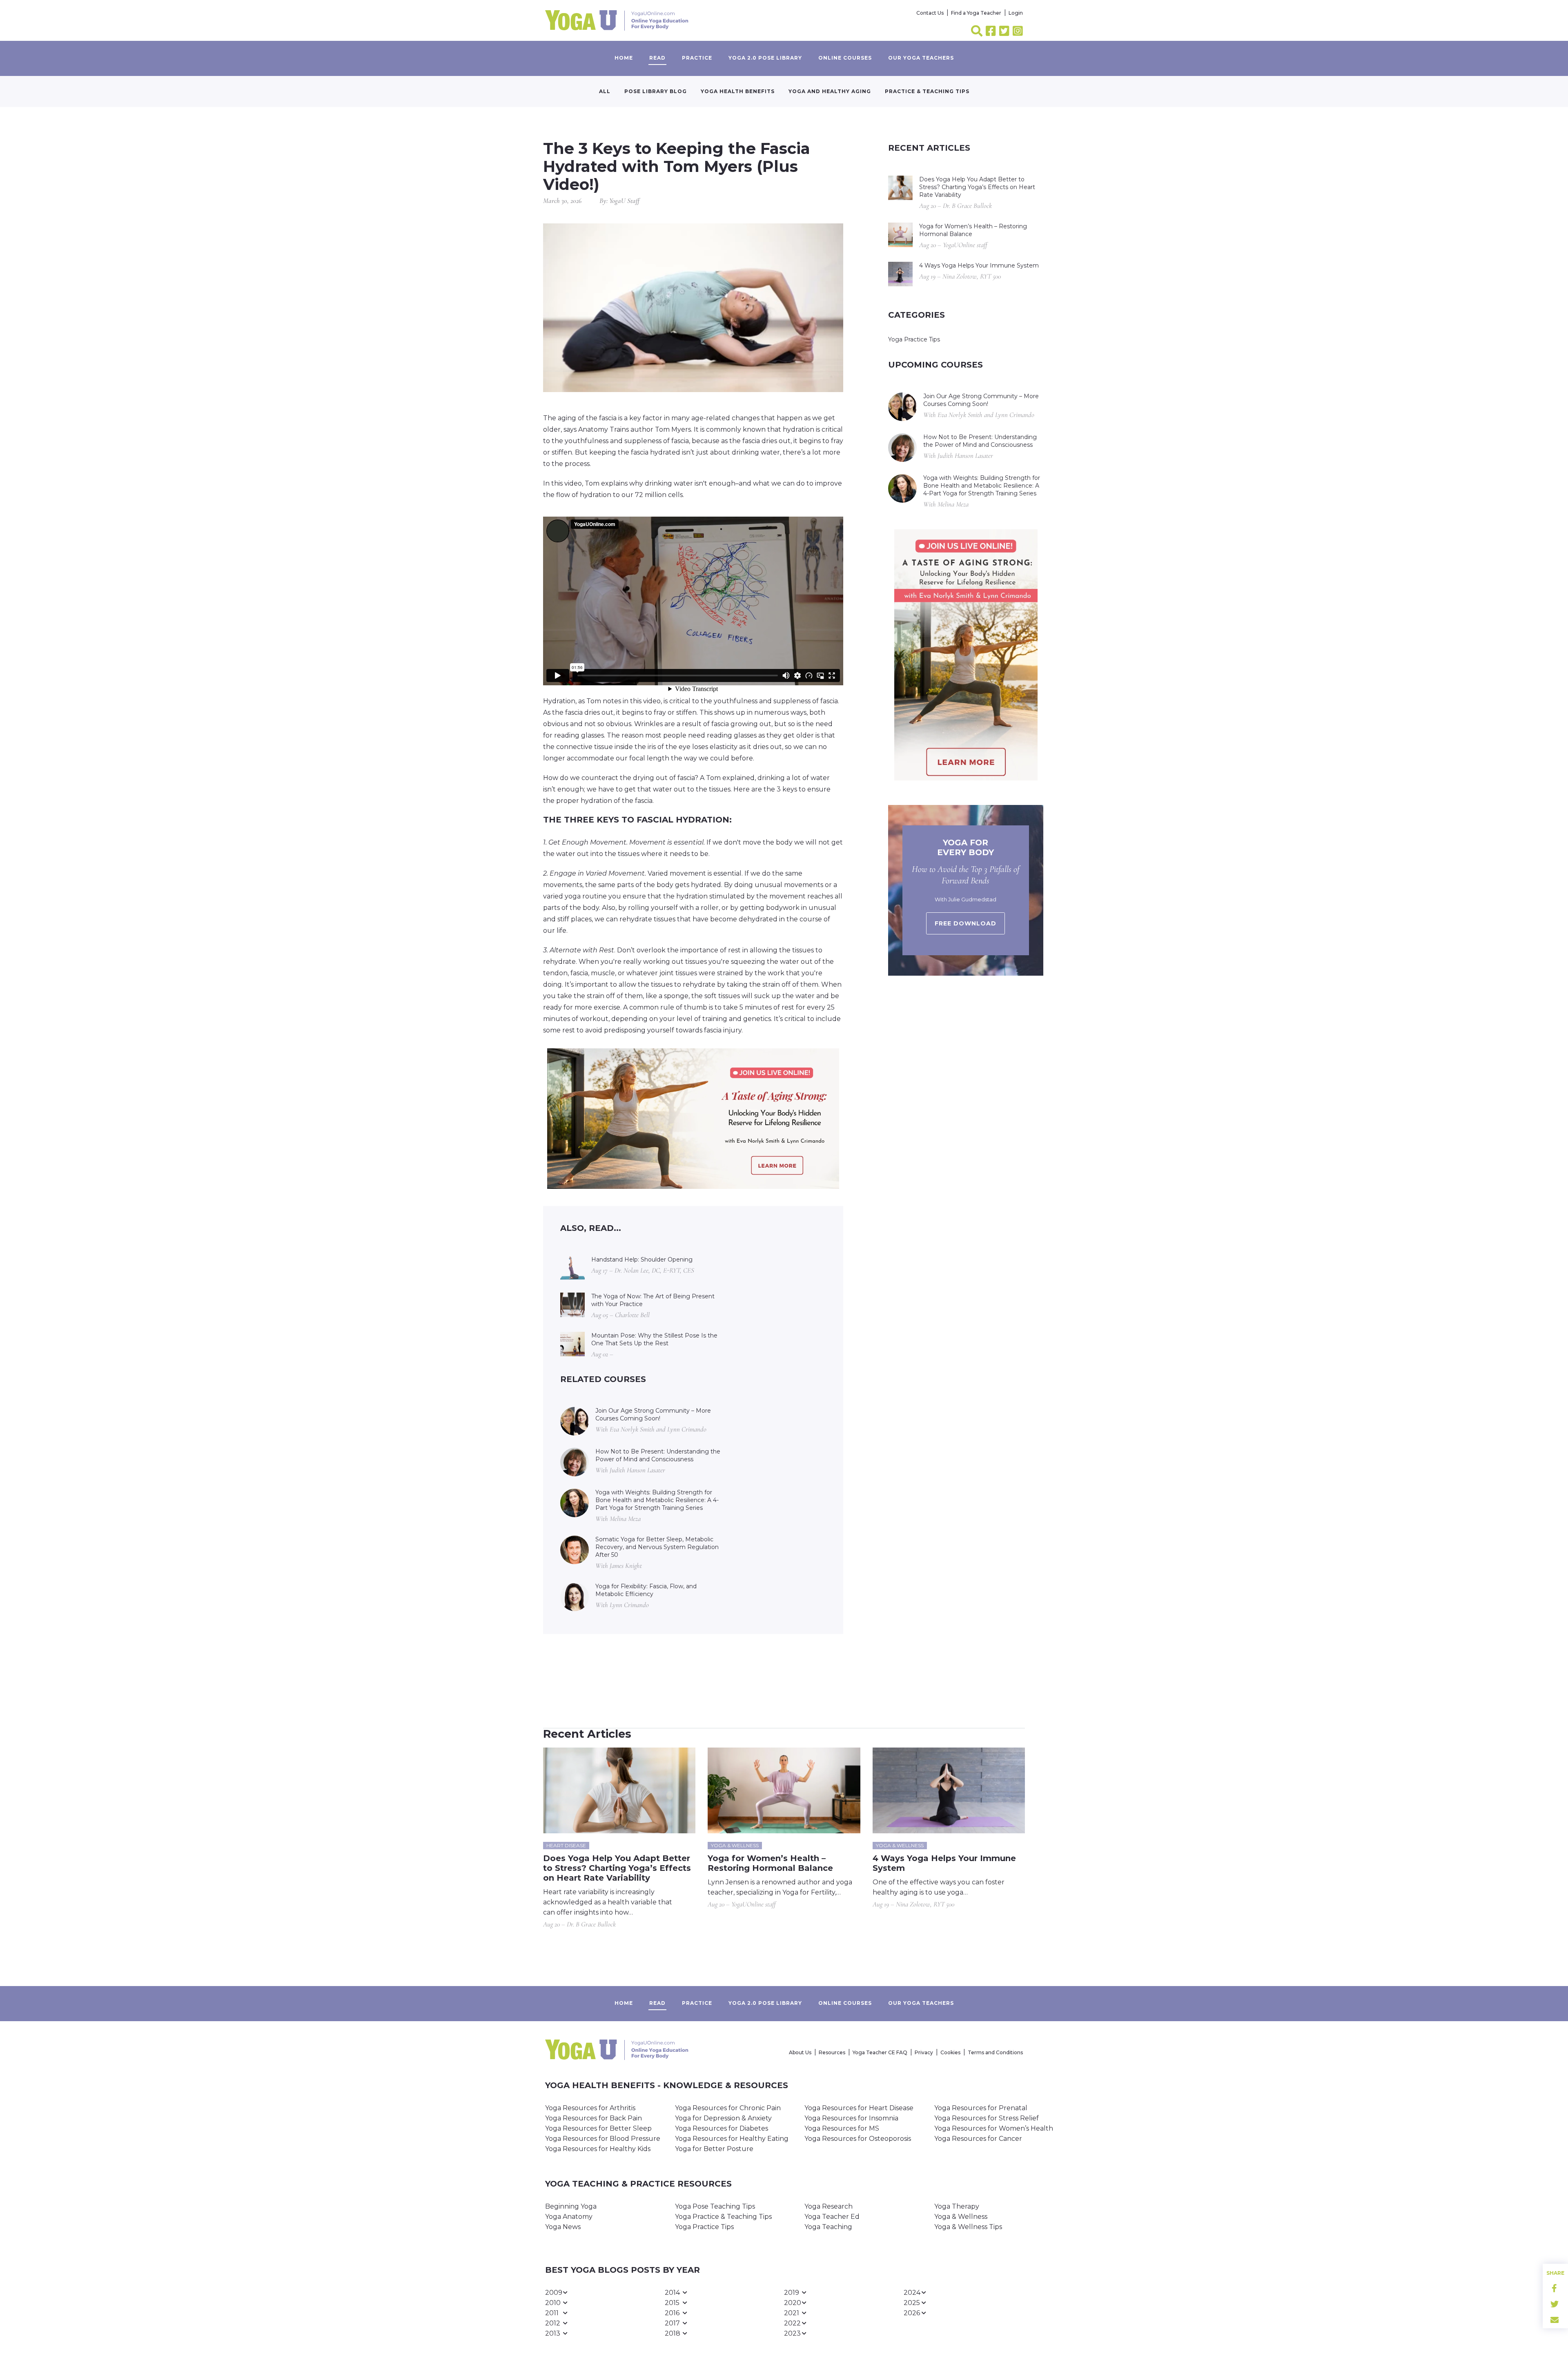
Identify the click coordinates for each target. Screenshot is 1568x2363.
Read (657, 58)
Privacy (924, 2052)
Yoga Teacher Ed (832, 2217)
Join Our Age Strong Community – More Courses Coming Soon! (653, 1414)
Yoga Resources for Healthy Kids (598, 2149)
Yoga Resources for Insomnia (851, 2118)
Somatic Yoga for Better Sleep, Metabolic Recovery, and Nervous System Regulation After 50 (657, 1547)
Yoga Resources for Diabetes (722, 2128)
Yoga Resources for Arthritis (590, 2108)
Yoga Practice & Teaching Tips (723, 2217)
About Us (800, 2052)
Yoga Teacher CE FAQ (880, 2052)
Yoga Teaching (828, 2227)
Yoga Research (829, 2206)
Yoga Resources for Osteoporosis (858, 2139)
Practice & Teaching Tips (927, 91)
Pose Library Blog (656, 91)
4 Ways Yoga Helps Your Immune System (979, 265)
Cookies (950, 2052)
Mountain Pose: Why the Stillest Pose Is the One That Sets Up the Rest (654, 1339)
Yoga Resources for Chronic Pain (728, 2108)
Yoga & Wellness (961, 2217)
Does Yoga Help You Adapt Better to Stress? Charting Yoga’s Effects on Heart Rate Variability (977, 187)
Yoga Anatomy (569, 2217)
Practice (697, 58)
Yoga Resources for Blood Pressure (603, 2139)
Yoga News (563, 2227)
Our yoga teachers (921, 58)
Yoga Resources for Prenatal (981, 2108)
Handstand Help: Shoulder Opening (642, 1260)
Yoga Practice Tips (914, 339)
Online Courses (845, 58)
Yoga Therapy (957, 2206)
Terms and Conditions (995, 2052)
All (605, 91)
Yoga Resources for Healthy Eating (732, 2139)
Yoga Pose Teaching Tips (715, 2206)
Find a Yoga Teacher (976, 13)
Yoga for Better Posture (714, 2149)
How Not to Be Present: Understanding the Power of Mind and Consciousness (658, 1455)
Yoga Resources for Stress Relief (987, 2118)
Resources (832, 2052)
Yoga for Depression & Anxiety (723, 2118)
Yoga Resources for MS (842, 2128)
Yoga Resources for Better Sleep (598, 2128)
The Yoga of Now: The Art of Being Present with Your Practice (653, 1300)
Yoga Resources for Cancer (978, 2139)
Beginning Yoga (571, 2206)
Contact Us (930, 13)
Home (624, 58)
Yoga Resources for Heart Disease (859, 2108)
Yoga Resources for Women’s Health (994, 2128)
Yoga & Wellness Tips (968, 2227)
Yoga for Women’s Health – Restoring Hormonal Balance (973, 230)
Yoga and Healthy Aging (830, 91)
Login (1016, 13)
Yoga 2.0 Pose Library (765, 58)
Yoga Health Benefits (738, 91)
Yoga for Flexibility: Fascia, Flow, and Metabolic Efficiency (646, 1590)
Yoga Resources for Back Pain (594, 2118)
